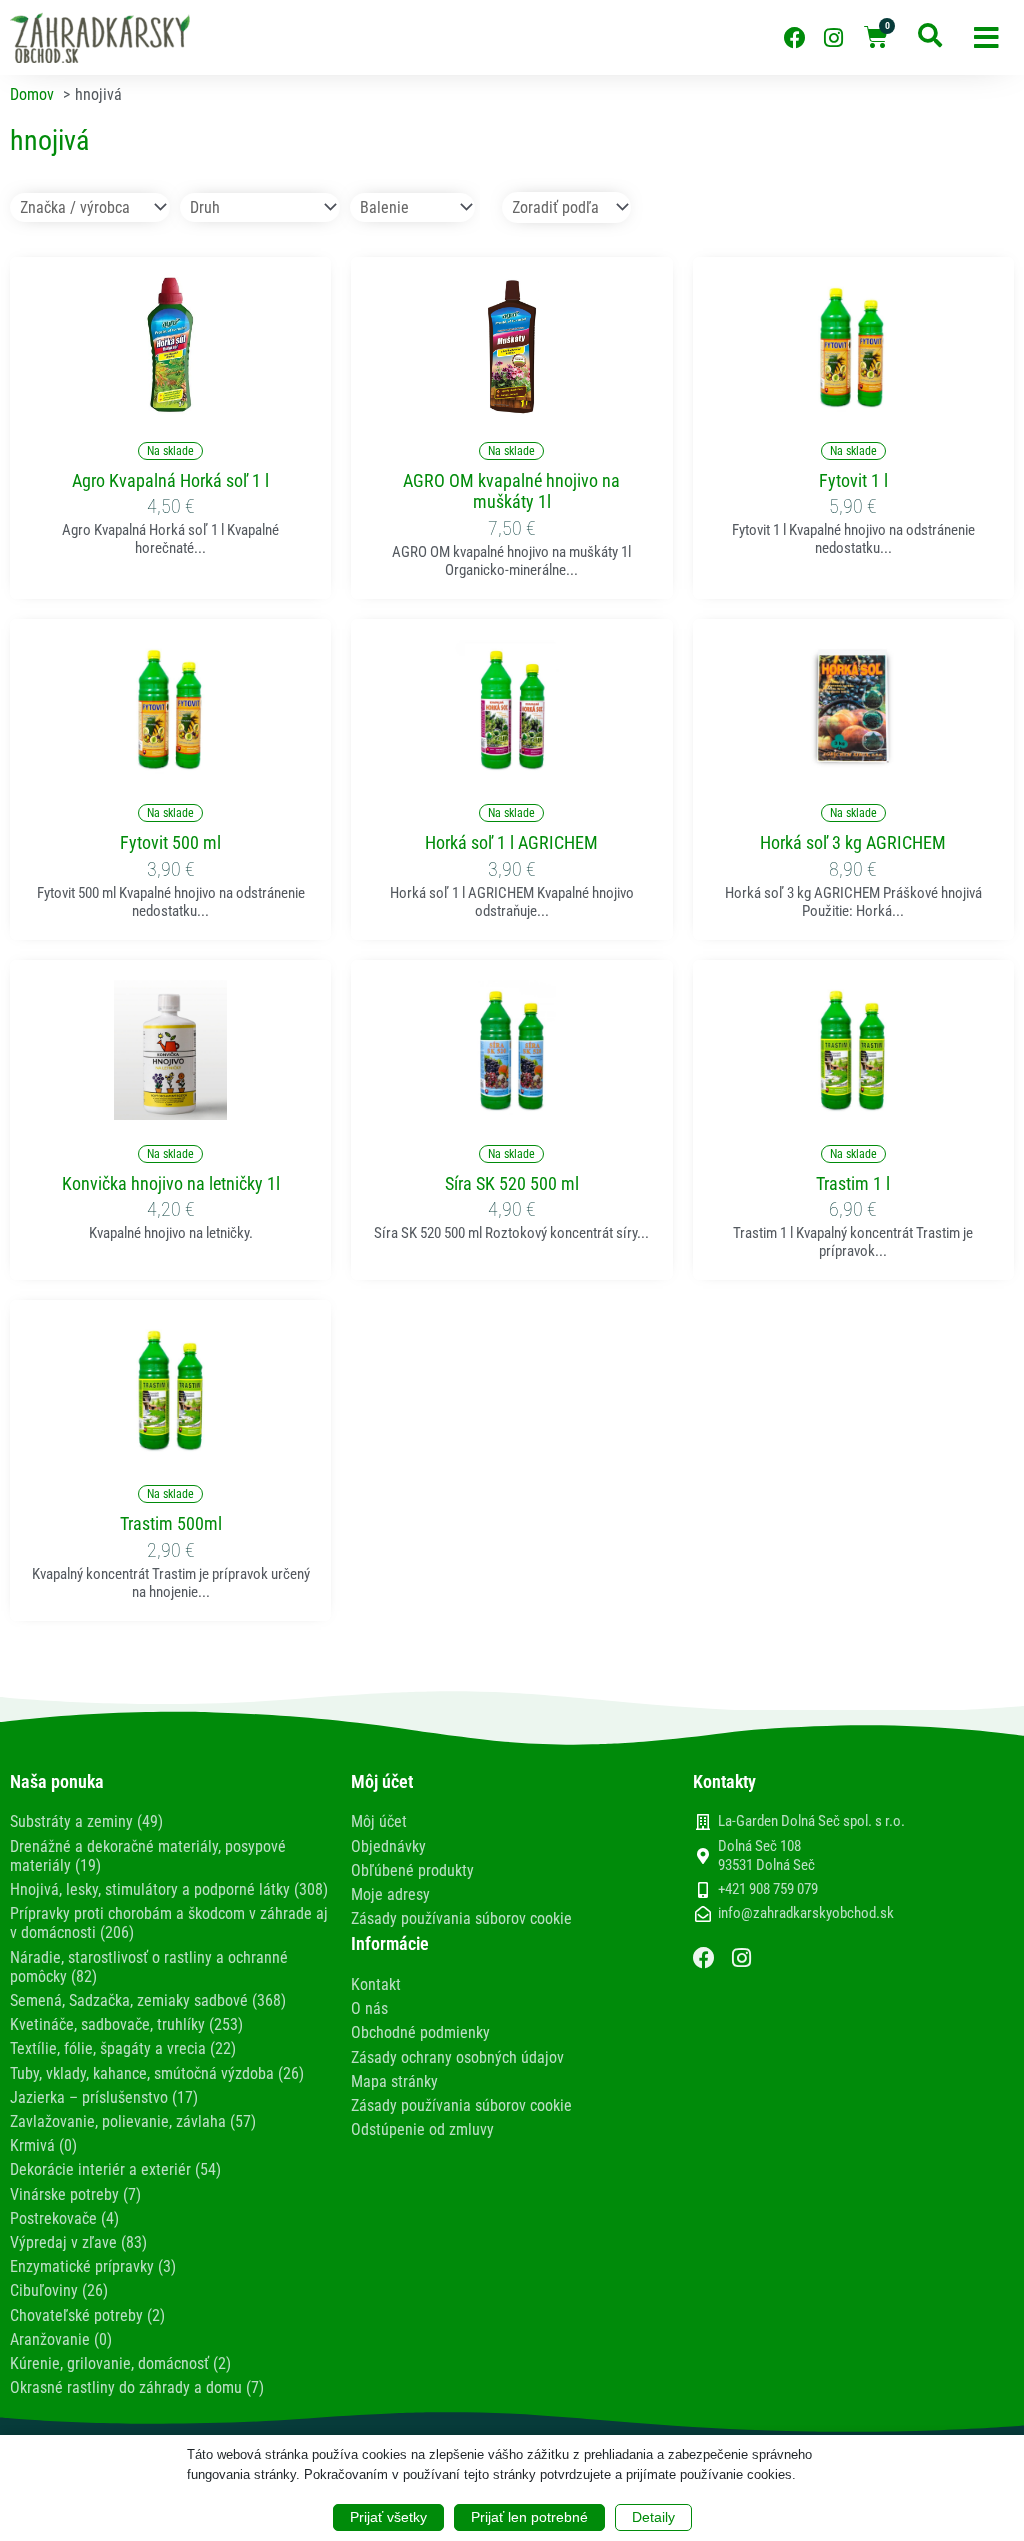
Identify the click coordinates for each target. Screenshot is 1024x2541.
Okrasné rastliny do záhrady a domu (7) (137, 2387)
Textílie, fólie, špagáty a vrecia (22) (123, 2048)
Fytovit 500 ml (170, 842)
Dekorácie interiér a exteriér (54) (115, 2169)
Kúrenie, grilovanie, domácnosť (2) (120, 2363)
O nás (369, 2008)
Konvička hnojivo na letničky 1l (171, 1183)
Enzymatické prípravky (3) (93, 2266)
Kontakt (376, 1984)
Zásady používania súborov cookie (461, 1918)
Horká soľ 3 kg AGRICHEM (853, 842)
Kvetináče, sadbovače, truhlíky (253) (126, 2024)
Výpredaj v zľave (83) (78, 2242)
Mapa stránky (394, 2081)
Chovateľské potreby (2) (87, 2315)
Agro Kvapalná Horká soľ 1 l (170, 480)
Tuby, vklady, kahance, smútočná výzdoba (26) (157, 2073)
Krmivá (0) (43, 2145)
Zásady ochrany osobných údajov (457, 2057)
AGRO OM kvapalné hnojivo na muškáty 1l (511, 491)
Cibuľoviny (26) (59, 2290)
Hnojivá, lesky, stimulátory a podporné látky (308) (169, 1889)
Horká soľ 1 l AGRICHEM (511, 842)
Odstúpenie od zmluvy (422, 2129)
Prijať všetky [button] (388, 2517)
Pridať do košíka (171, 404)
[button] (986, 37)
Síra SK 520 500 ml (512, 1183)
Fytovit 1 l (853, 480)
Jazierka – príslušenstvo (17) (104, 2097)
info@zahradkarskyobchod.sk (806, 1913)
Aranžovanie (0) (61, 2339)
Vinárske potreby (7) (75, 2194)
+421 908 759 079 (768, 1889)
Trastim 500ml (171, 1523)
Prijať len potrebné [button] (529, 2517)
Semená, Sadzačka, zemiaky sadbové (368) (148, 2000)
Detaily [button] (653, 2517)
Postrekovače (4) (64, 2218)
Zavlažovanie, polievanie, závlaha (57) (133, 2121)
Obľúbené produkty (412, 1870)
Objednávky (388, 1846)
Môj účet (379, 1821)
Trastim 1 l (853, 1183)
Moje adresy (390, 1894)
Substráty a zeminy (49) (86, 1821)
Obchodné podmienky (420, 2032)
